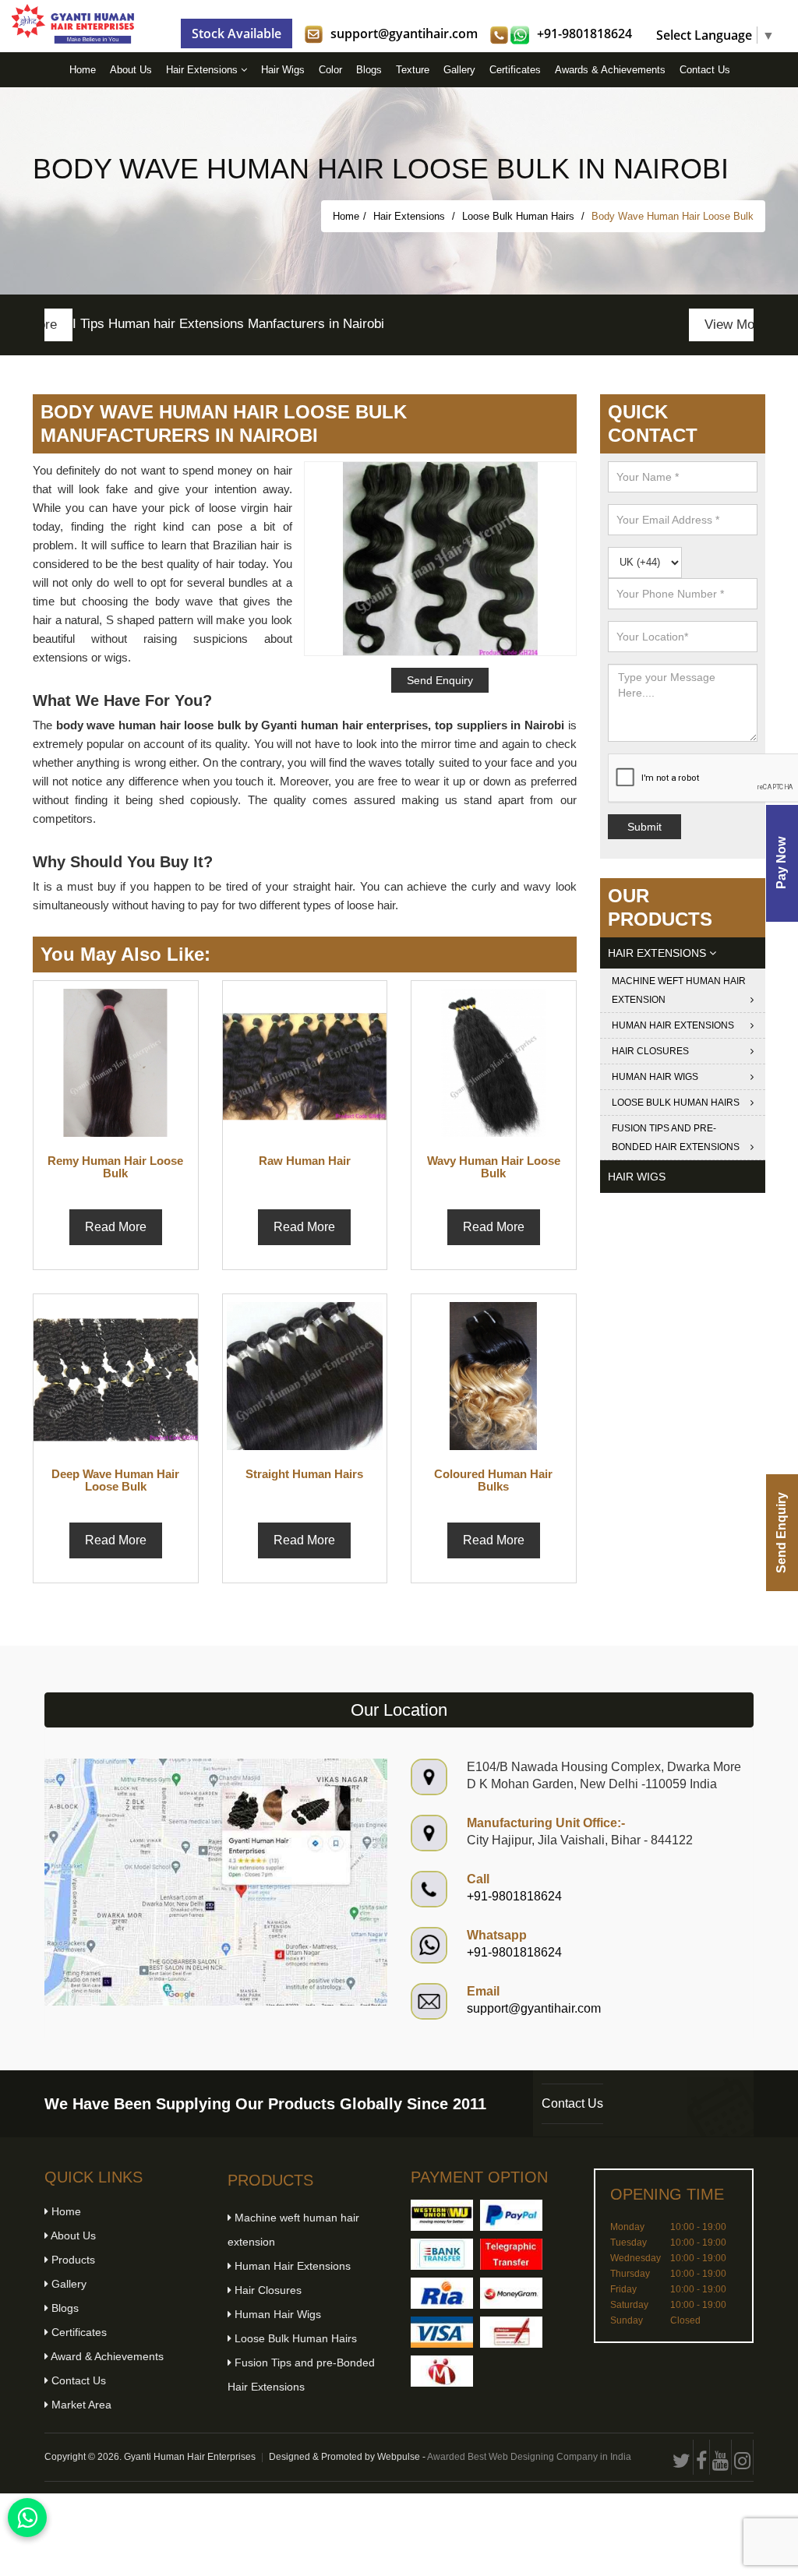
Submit (644, 827)
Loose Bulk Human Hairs (520, 216)
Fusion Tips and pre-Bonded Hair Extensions (676, 1138)
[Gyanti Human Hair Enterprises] (216, 1881)
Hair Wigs (283, 70)
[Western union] (442, 2215)
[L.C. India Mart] (442, 2371)
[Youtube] (721, 2457)
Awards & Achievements (610, 70)
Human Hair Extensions (673, 1025)
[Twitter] (682, 2457)
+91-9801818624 (584, 34)
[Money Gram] (511, 2293)
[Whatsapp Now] (27, 2518)
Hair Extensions (203, 70)
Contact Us (705, 70)
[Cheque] (511, 2332)
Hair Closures (650, 1051)
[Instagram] (743, 2457)
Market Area (80, 2405)
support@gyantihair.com (404, 34)
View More (707, 325)
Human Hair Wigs (655, 1077)
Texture (413, 70)
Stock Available (237, 34)
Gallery (459, 70)
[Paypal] (511, 2215)
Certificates (515, 70)
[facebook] (702, 2457)
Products (72, 2260)
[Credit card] (442, 2332)
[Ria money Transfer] (442, 2293)
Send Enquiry (781, 1533)
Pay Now (781, 863)
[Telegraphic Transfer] (511, 2254)
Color (330, 70)
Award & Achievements (106, 2356)
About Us (131, 70)
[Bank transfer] (442, 2254)
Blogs (369, 70)
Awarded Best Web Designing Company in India (529, 2457)
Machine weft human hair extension (679, 990)
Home (83, 70)
